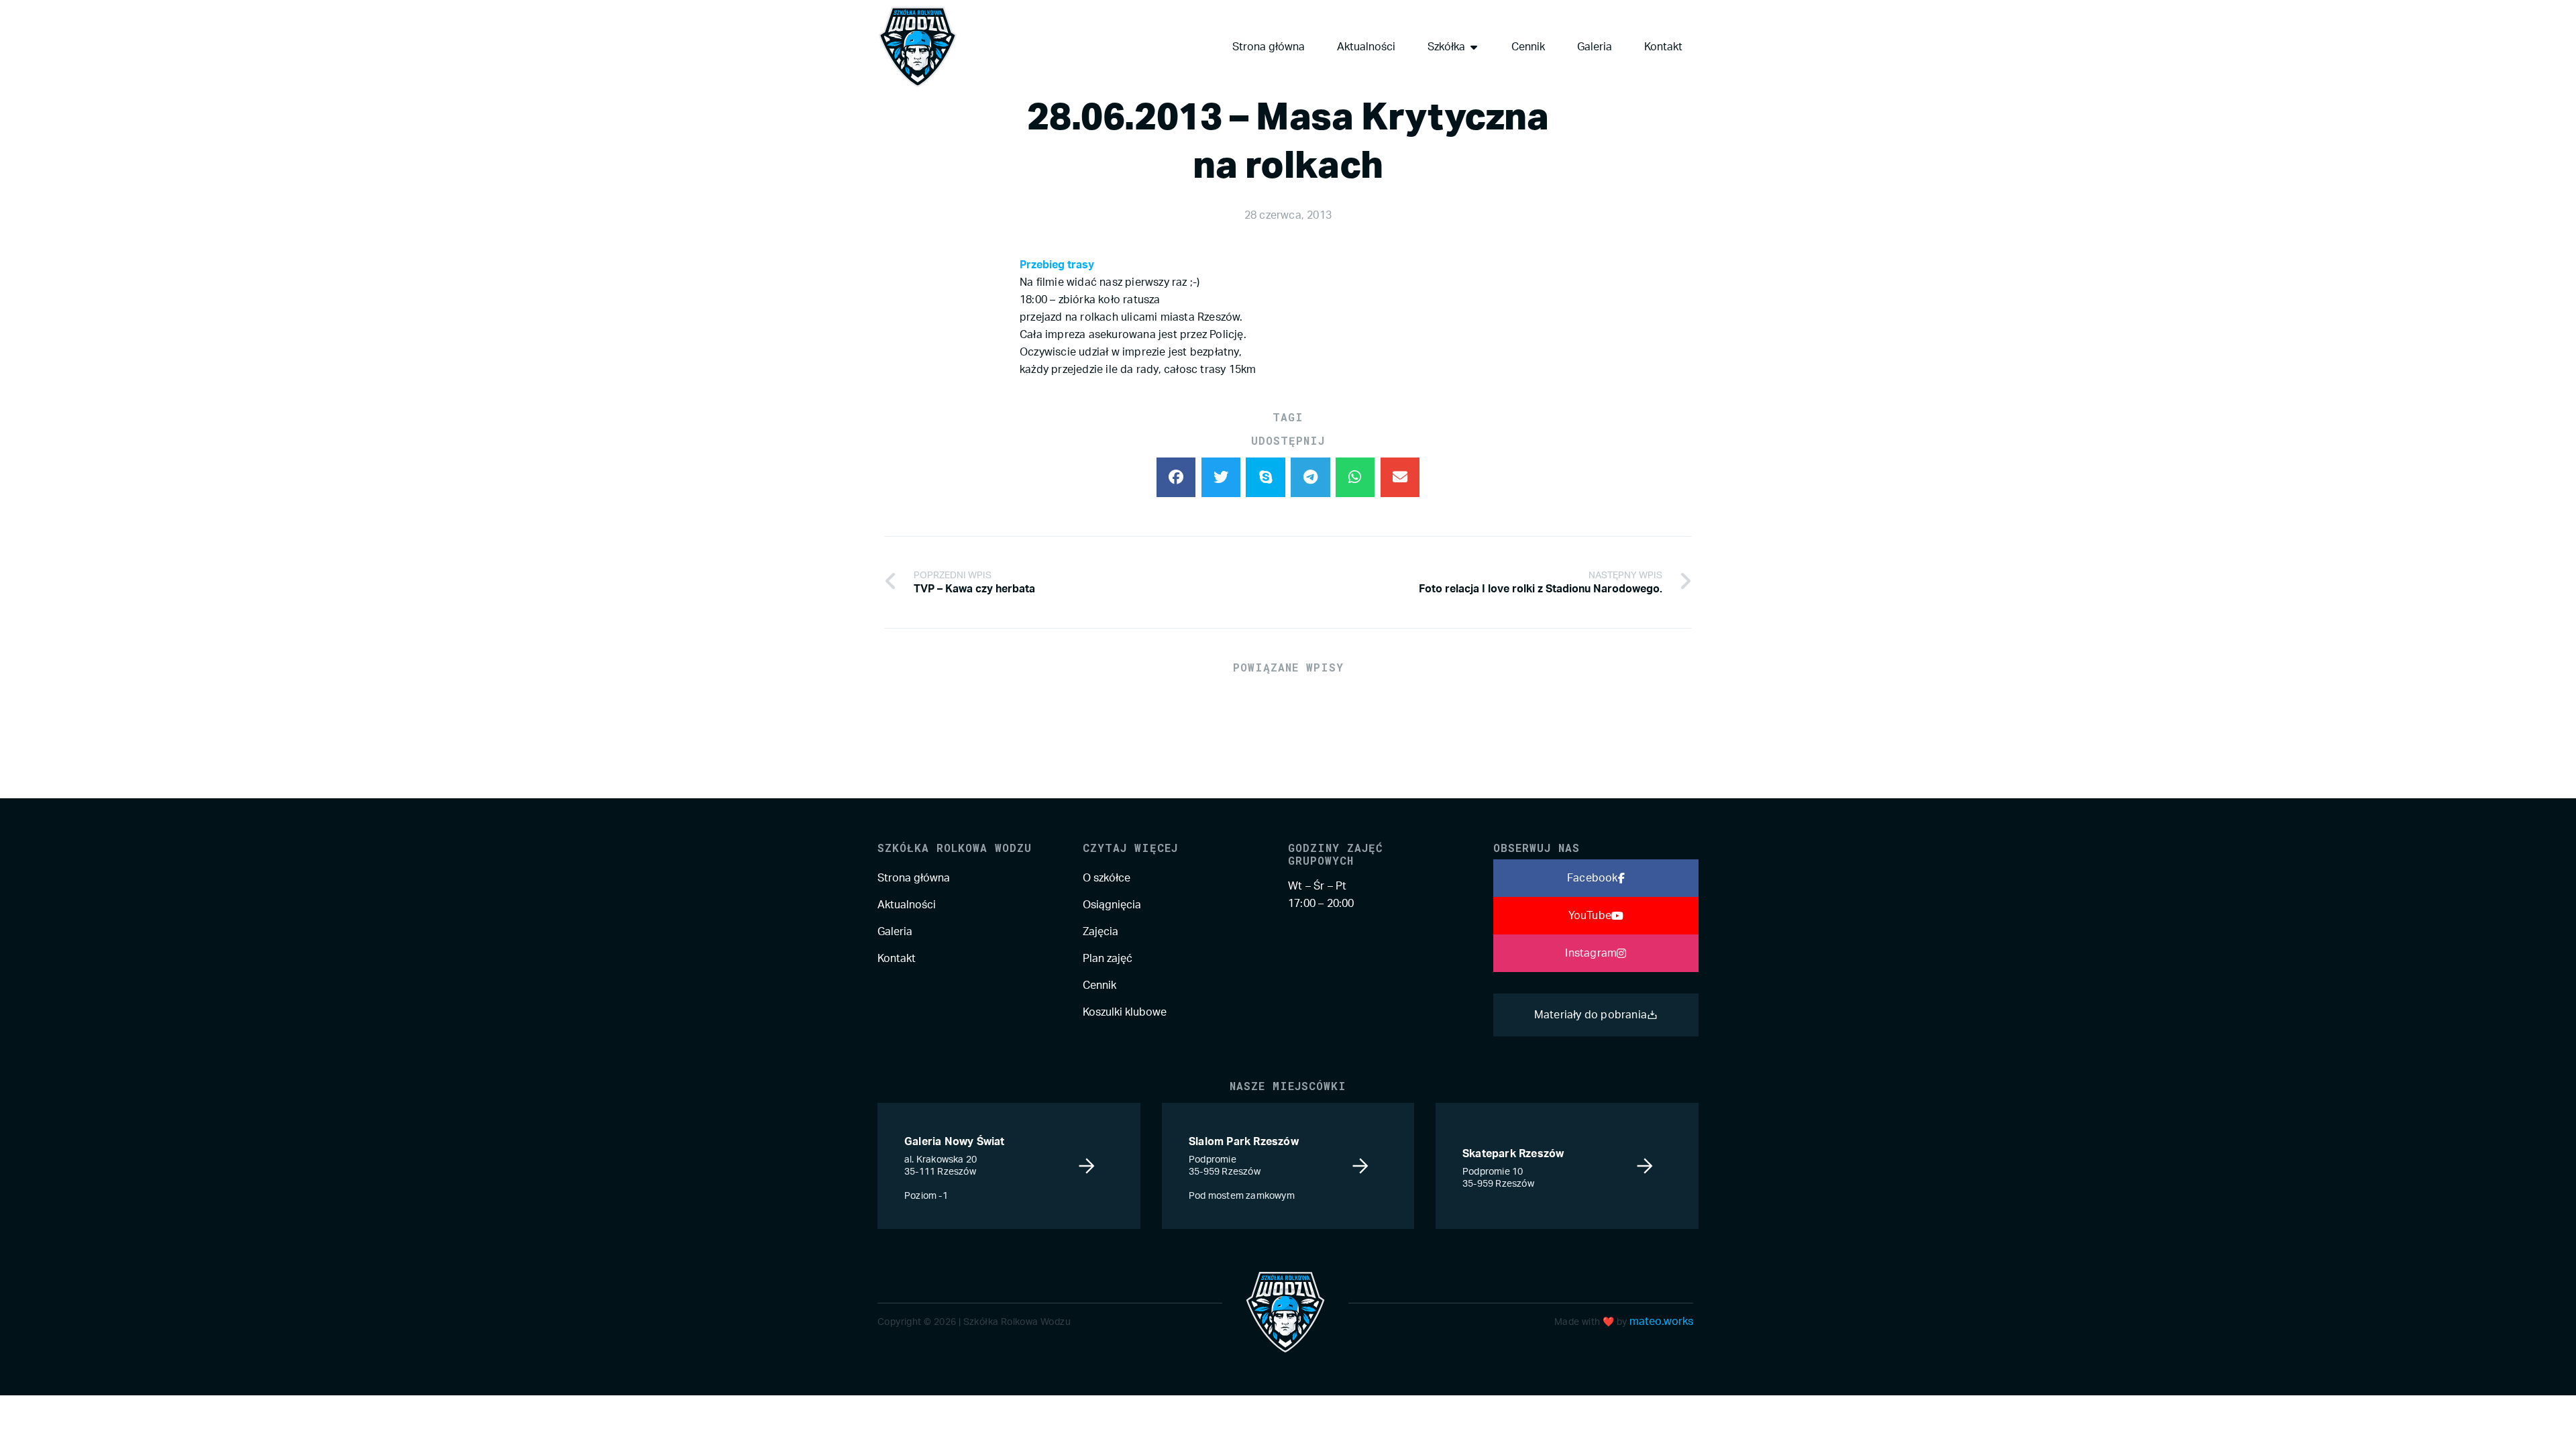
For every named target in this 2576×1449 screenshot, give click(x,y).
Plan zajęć (1108, 959)
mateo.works (1661, 1322)
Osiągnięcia (1112, 905)
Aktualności (907, 905)
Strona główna (914, 878)
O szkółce (1107, 878)
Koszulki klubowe (1125, 1012)
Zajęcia (1101, 932)
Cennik (1099, 985)
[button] (1176, 477)
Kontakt (897, 959)
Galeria (895, 932)
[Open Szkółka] (1474, 47)
